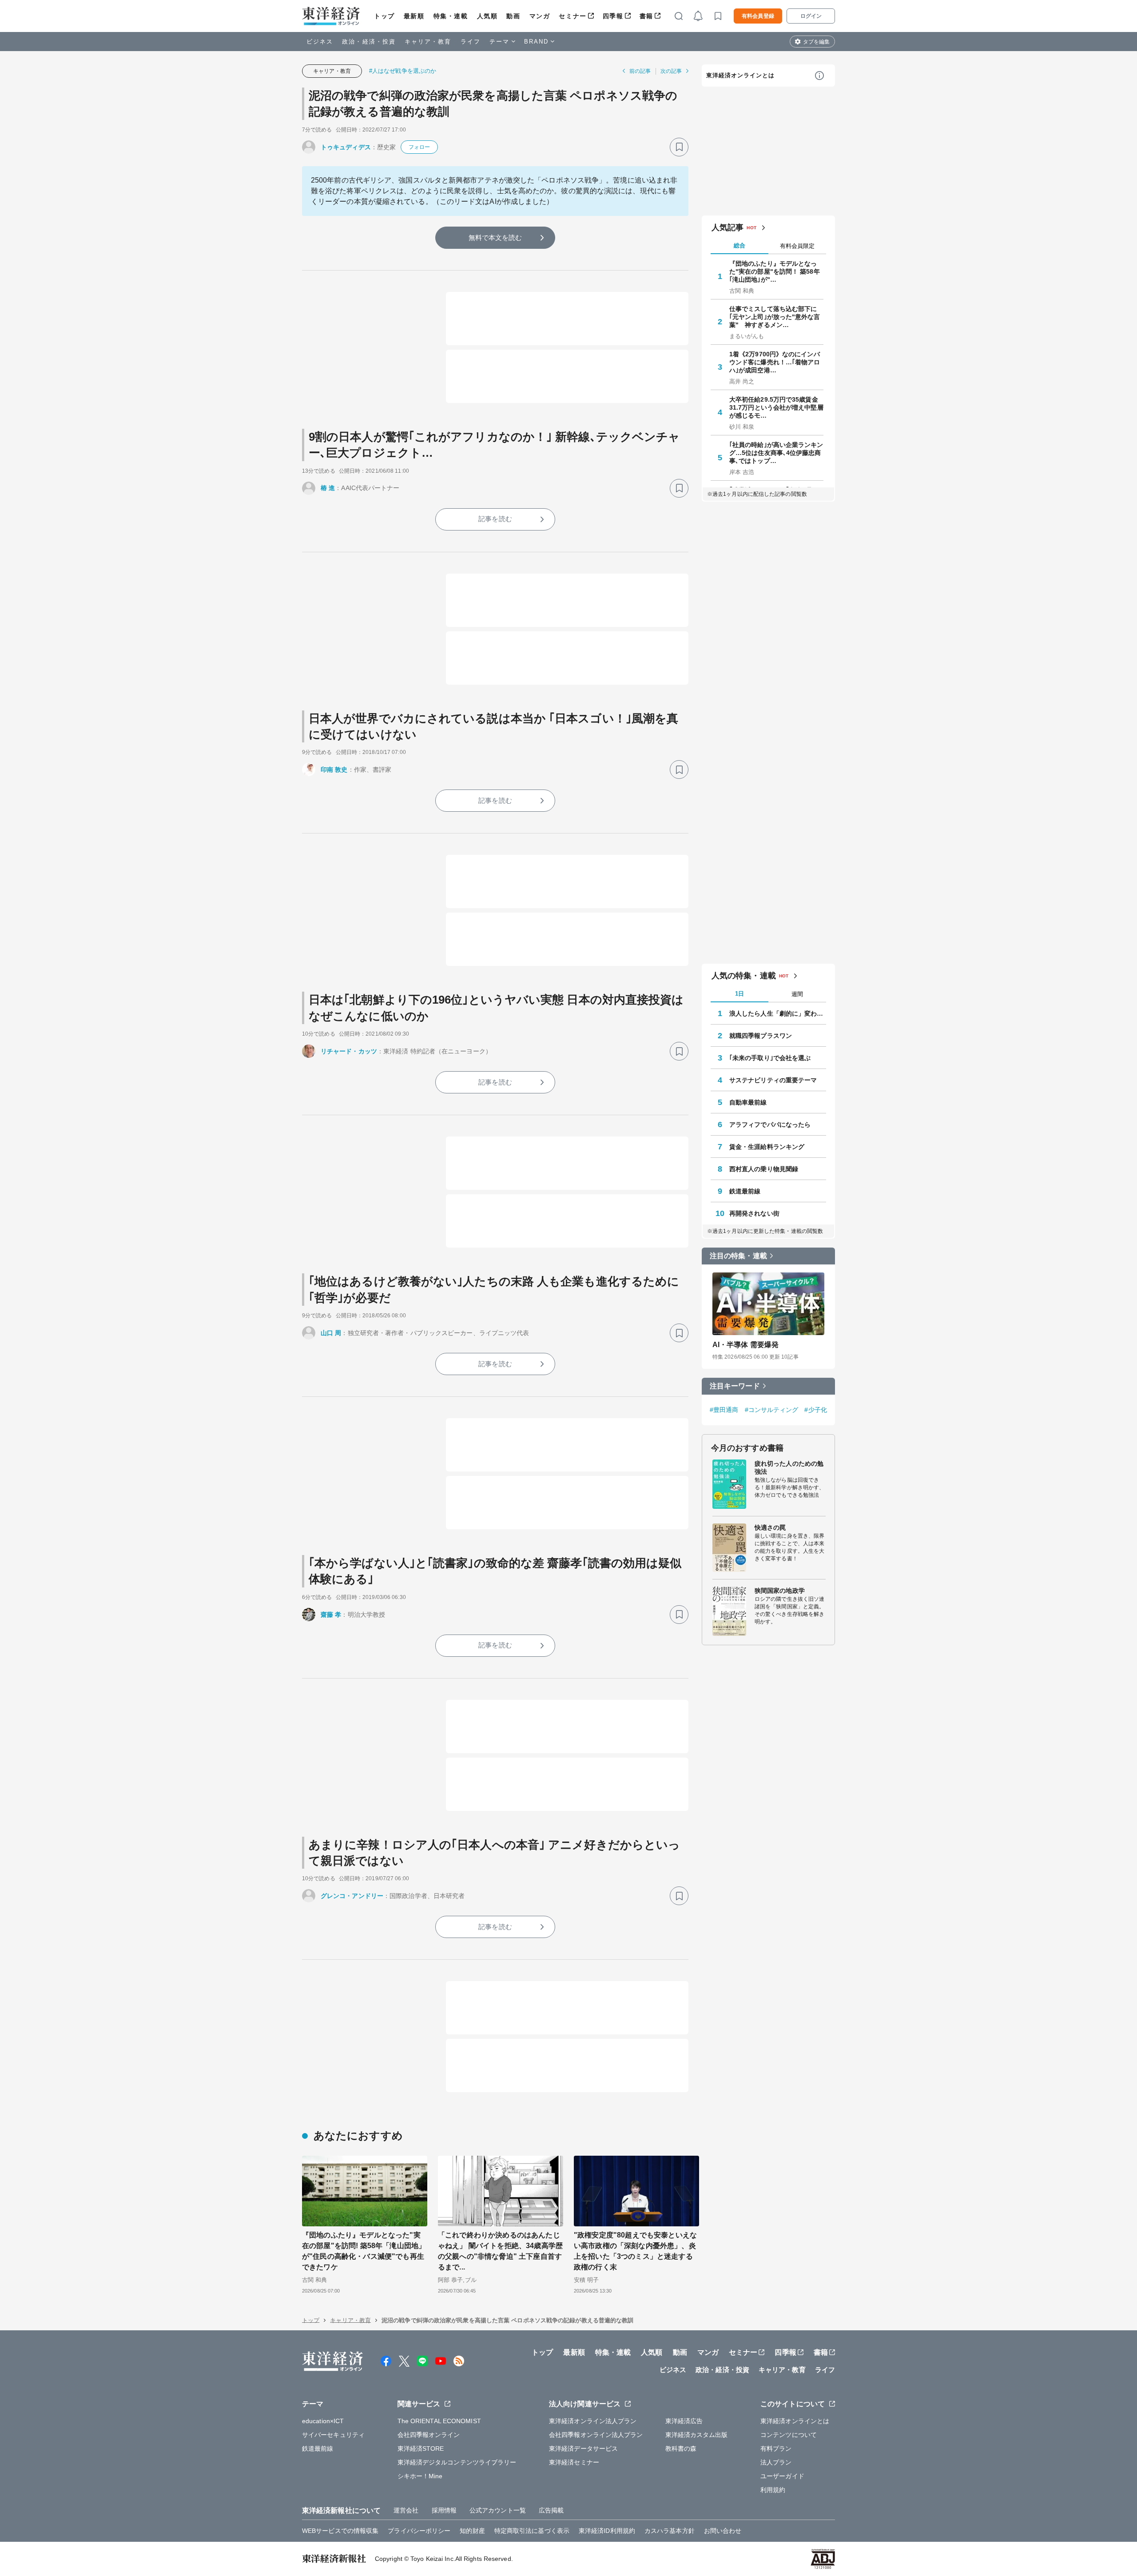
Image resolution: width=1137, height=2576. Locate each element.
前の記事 (640, 71)
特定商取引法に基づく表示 (532, 2531)
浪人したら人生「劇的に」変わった (778, 1013)
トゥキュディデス (346, 147)
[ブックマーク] (679, 147)
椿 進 (328, 488)
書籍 (646, 16)
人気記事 (728, 227)
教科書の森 (681, 2448)
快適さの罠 (770, 1527)
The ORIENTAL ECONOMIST (439, 2421)
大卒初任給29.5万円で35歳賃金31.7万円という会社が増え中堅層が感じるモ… (776, 407)
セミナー (572, 16)
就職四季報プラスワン (761, 1036)
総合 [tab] (739, 245)
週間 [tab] (797, 994)
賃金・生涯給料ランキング (767, 1147)
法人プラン (776, 2462)
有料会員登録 (758, 16)
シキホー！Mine (420, 2476)
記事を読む (495, 519)
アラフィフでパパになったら (770, 1125)
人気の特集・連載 (744, 976)
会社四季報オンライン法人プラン (596, 2435)
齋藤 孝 (331, 1615)
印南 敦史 (334, 770)
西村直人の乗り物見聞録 (764, 1169)
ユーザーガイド (782, 2476)
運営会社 (406, 2510)
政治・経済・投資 (369, 42)
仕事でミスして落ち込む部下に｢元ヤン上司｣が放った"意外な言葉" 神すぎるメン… (775, 317)
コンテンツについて (789, 2435)
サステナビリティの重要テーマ (773, 1080)
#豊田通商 (724, 1410)
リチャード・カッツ (349, 1051)
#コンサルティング (772, 1410)
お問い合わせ (723, 2531)
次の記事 (671, 71)
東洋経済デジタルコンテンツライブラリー (457, 2462)
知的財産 (472, 2531)
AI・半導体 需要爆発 (745, 1345)
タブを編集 (816, 42)
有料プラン (776, 2448)
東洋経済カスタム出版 (697, 2435)
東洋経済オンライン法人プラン (593, 2421)
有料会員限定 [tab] (797, 246)
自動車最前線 (748, 1102)
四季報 (613, 16)
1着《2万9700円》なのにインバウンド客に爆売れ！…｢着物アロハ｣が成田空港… (775, 362)
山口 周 (331, 1333)
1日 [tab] (739, 994)
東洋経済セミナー (574, 2462)
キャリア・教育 (428, 42)
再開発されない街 (754, 1213)
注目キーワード (735, 1386)
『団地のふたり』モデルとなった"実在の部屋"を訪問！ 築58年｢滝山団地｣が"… (775, 271)
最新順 (414, 16)
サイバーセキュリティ (333, 2435)
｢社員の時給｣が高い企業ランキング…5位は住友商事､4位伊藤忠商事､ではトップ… (776, 453)
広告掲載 (551, 2510)
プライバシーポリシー (419, 2531)
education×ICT (323, 2421)
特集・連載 (451, 16)
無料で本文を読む (495, 237)
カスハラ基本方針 (670, 2531)
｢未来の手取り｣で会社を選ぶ (770, 1058)
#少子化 (815, 1410)
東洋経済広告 (684, 2421)
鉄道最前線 (745, 1191)
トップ (384, 16)
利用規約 (773, 2490)
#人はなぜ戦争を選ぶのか (403, 71)
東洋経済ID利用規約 (607, 2531)
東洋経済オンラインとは (740, 75)
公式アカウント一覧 (498, 2510)
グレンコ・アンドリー (352, 1896)
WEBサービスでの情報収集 (340, 2531)
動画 (513, 16)
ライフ (471, 42)
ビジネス (320, 42)
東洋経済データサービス (583, 2448)
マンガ (540, 16)
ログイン (811, 16)
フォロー (419, 147)
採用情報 (444, 2510)
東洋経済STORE (421, 2448)
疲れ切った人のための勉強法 (789, 1467)
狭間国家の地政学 (780, 1591)
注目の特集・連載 (738, 1256)
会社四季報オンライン (429, 2435)
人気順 (487, 16)
